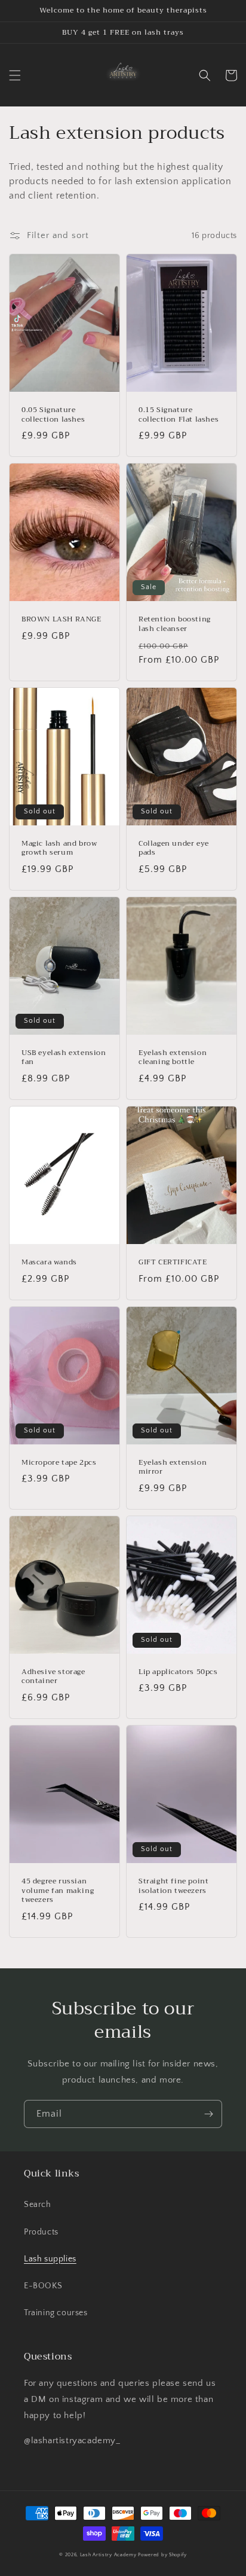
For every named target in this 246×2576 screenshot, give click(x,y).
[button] (15, 75)
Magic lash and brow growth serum (59, 848)
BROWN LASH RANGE (61, 620)
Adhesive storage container (53, 1677)
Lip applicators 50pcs (178, 1672)
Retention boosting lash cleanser (175, 624)
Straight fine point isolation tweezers (173, 1886)
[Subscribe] (208, 2114)
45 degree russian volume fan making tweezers (58, 1891)
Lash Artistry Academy (108, 2555)
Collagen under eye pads (174, 848)
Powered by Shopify (162, 2555)
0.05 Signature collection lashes (53, 415)
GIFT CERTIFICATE (173, 1263)
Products (41, 2232)
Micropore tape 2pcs (59, 1463)
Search (38, 2205)
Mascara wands (49, 1263)
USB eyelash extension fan (64, 1058)
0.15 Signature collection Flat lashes (179, 415)
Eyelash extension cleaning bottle (173, 1058)
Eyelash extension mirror (173, 1467)
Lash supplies (50, 2259)
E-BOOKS (43, 2286)
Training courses (56, 2313)
